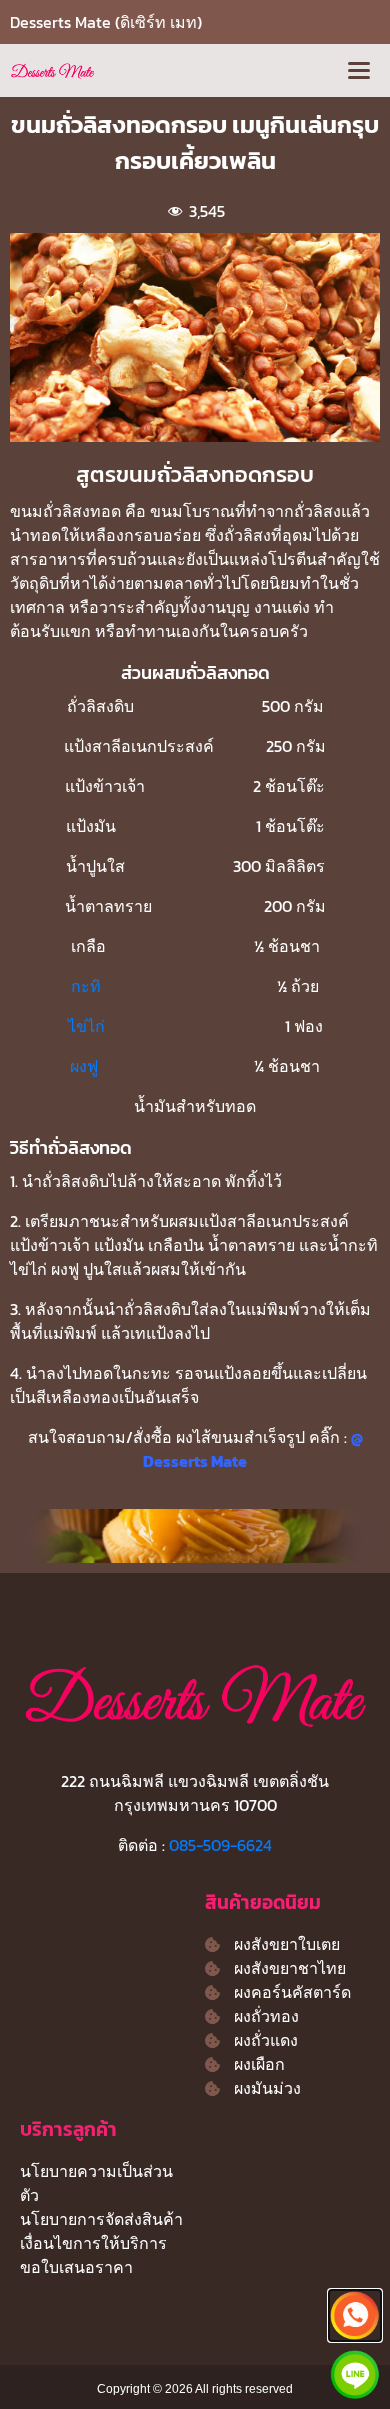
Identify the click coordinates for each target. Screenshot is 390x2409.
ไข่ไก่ (88, 1026)
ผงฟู (86, 1066)
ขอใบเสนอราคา (76, 2267)
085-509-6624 (220, 1845)
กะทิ (86, 986)
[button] (358, 70)
